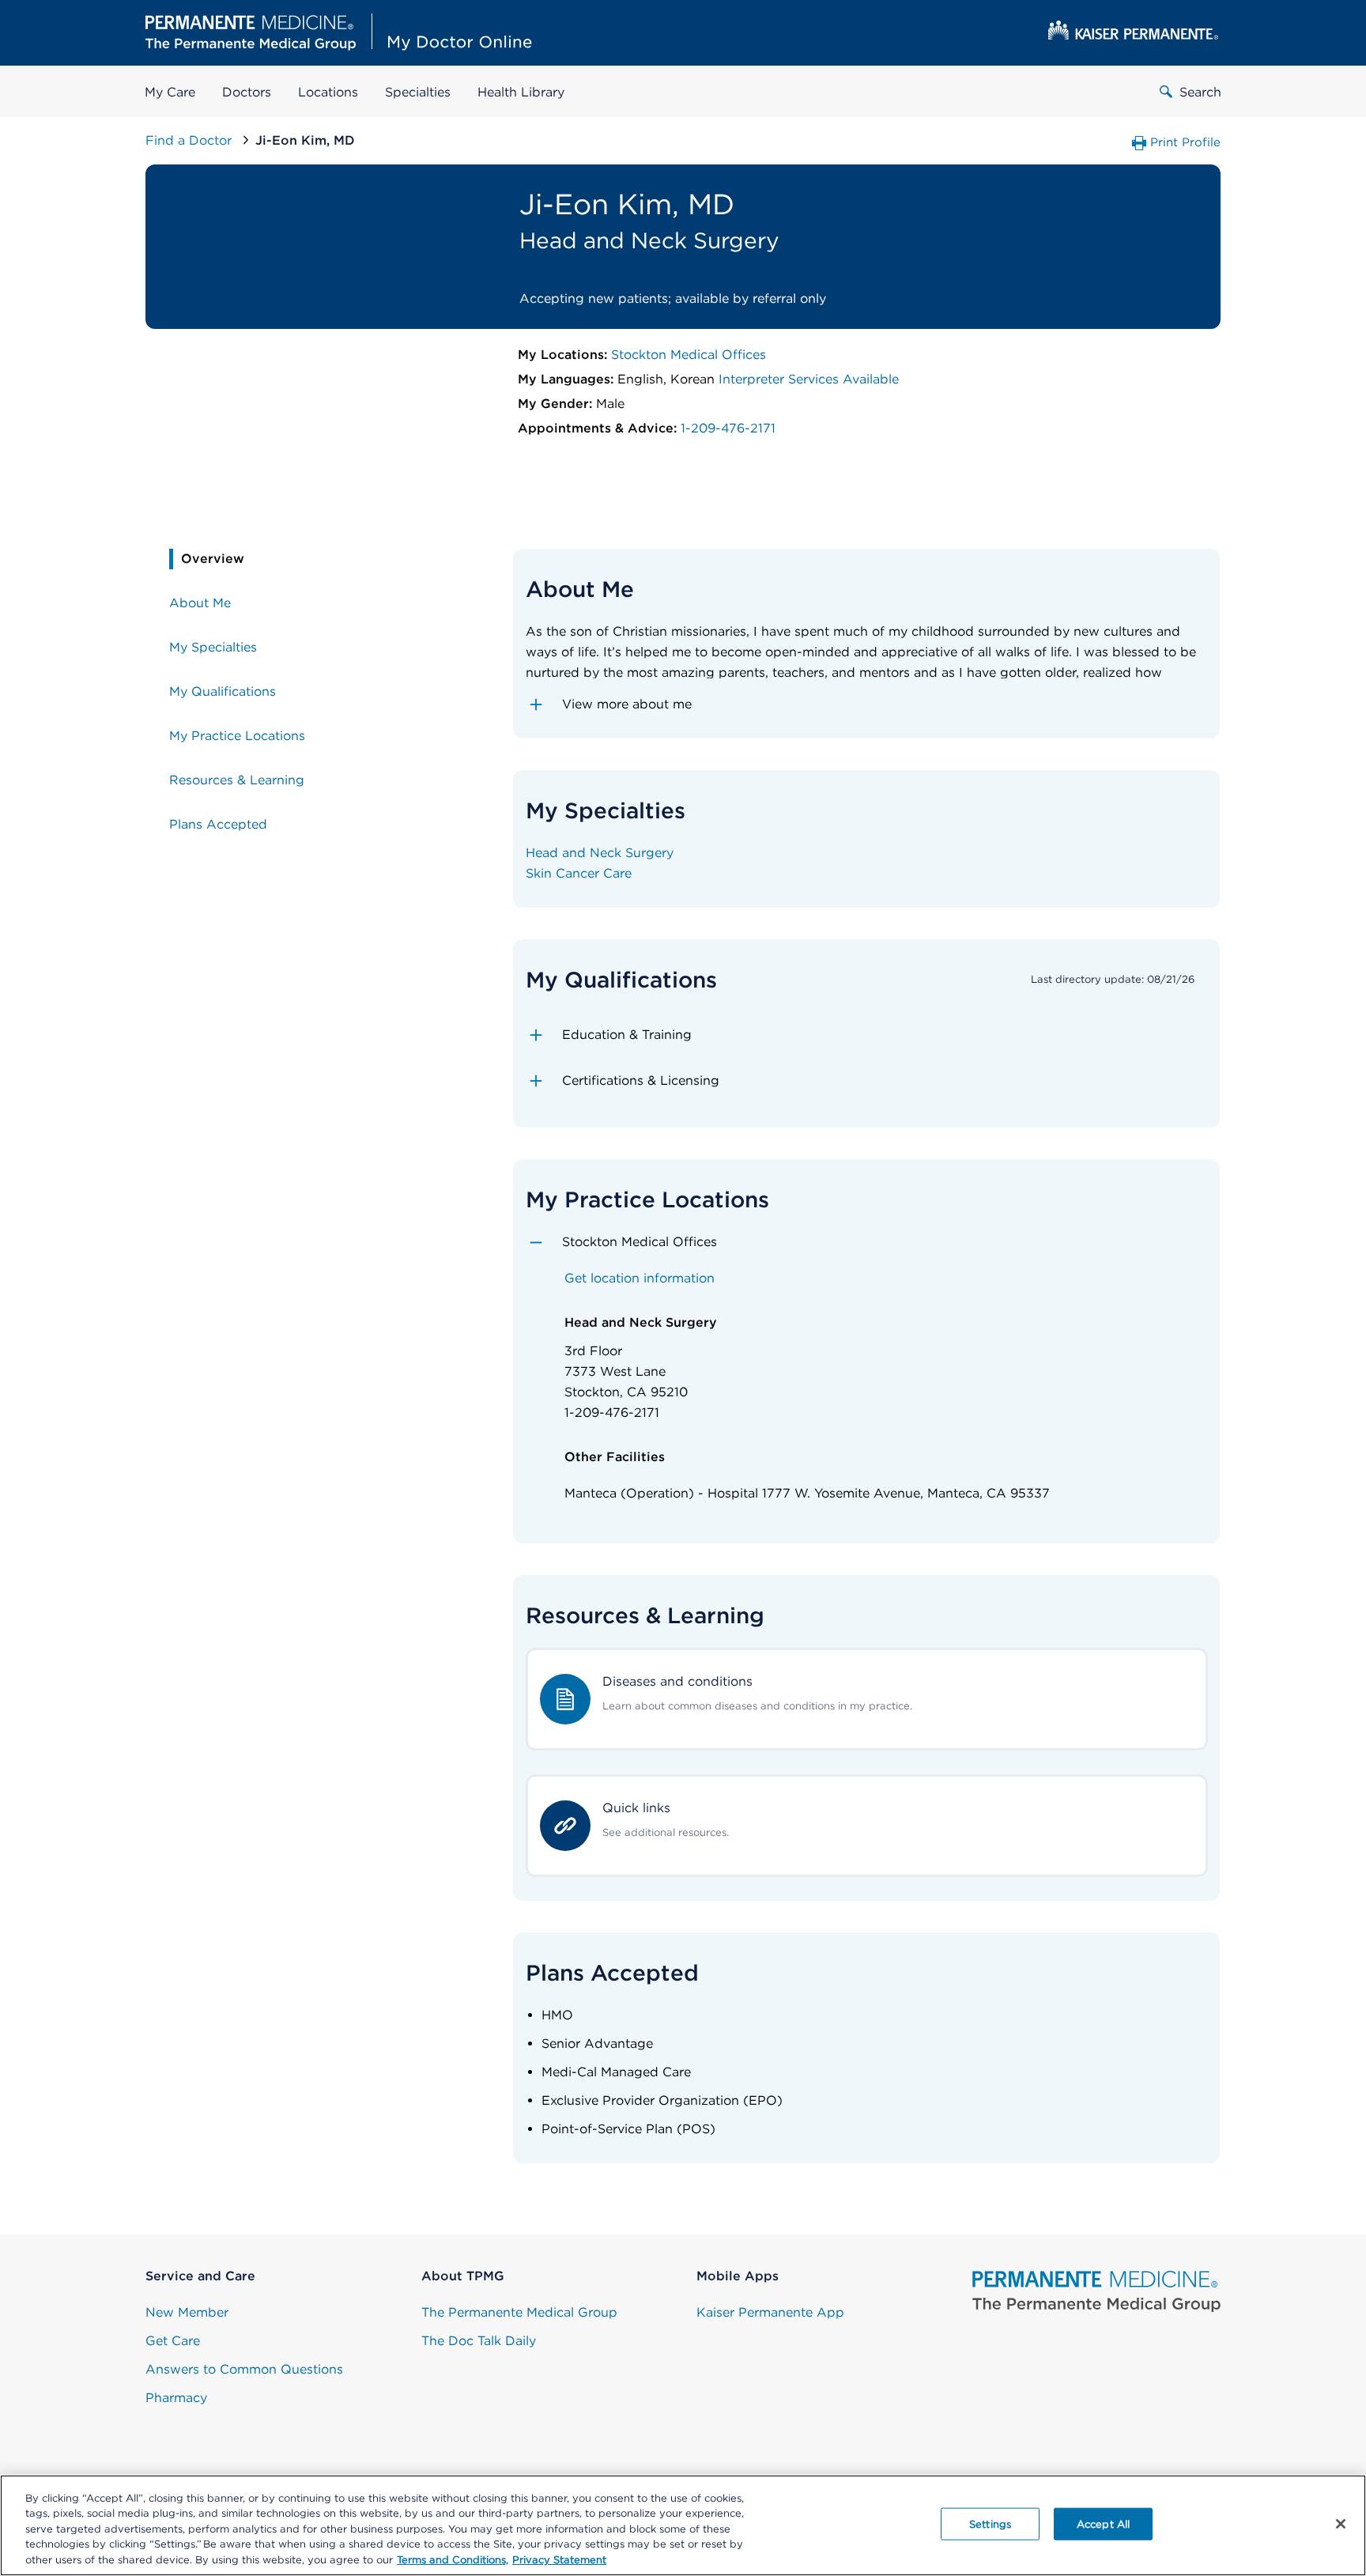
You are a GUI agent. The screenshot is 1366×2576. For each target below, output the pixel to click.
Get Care (173, 2341)
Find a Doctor (191, 140)
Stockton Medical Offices (689, 355)
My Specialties (213, 647)
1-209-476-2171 (728, 428)
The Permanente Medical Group (519, 2312)
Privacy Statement (559, 2560)
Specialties (418, 92)
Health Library (521, 92)
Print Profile (1185, 142)
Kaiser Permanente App (770, 2312)
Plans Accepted (218, 824)
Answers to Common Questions (244, 2369)
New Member (187, 2312)
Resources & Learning (237, 780)
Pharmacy (176, 2398)
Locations (328, 92)
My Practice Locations (237, 736)
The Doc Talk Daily (479, 2341)
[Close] (1341, 2524)
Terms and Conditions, (453, 2560)
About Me (200, 603)
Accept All (1103, 2524)
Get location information (640, 1278)
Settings (990, 2524)
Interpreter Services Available (809, 379)
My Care (170, 92)
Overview (213, 559)
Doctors (247, 92)
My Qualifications (223, 691)
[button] (867, 704)
